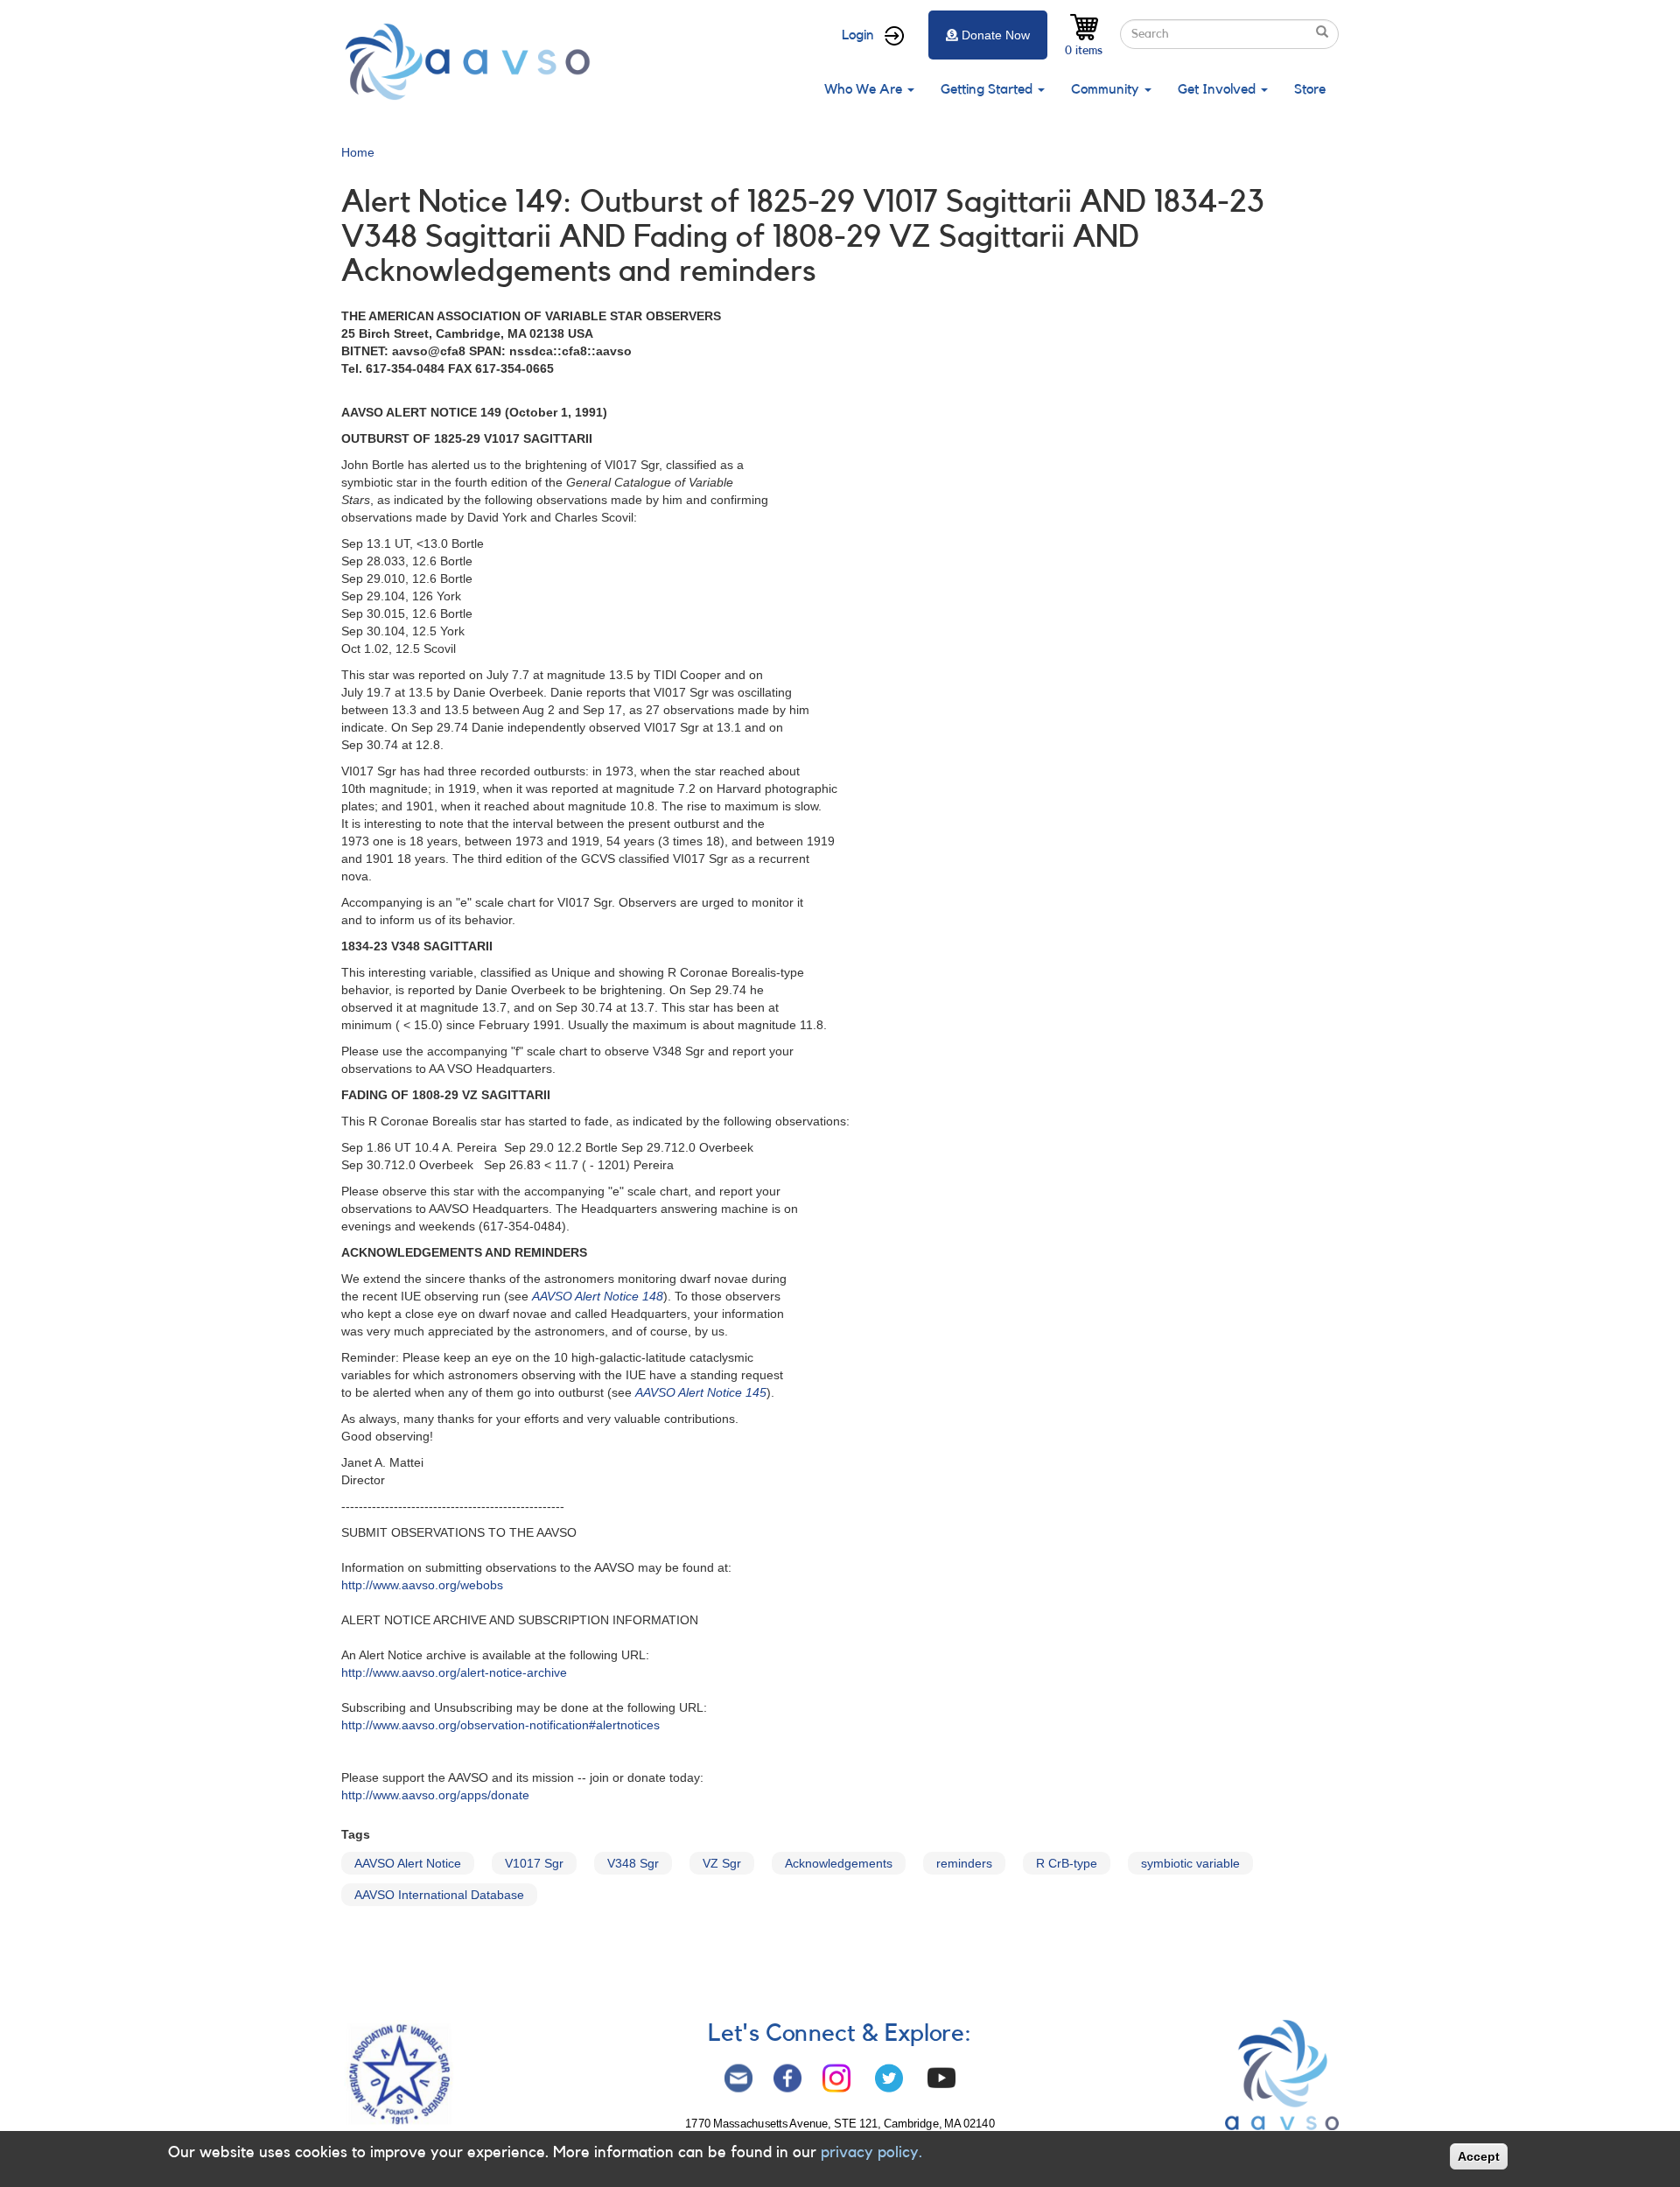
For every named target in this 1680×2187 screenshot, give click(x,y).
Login (858, 35)
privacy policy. (871, 2152)
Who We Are (865, 89)
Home (358, 152)
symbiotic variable (1190, 1863)
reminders (964, 1863)
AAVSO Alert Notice (408, 1863)
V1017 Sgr (534, 1863)
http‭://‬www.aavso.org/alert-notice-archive (454, 1672)
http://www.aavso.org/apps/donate (435, 1795)
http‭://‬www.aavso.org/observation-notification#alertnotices (500, 1725)
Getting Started (988, 89)
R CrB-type (1067, 1863)
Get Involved (1218, 89)
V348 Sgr (633, 1863)
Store (1310, 89)
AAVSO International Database (439, 1895)
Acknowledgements (839, 1863)
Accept (1479, 2156)
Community (1107, 89)
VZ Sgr (722, 1863)
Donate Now (996, 35)
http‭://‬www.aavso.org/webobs (422, 1585)
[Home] (472, 62)
